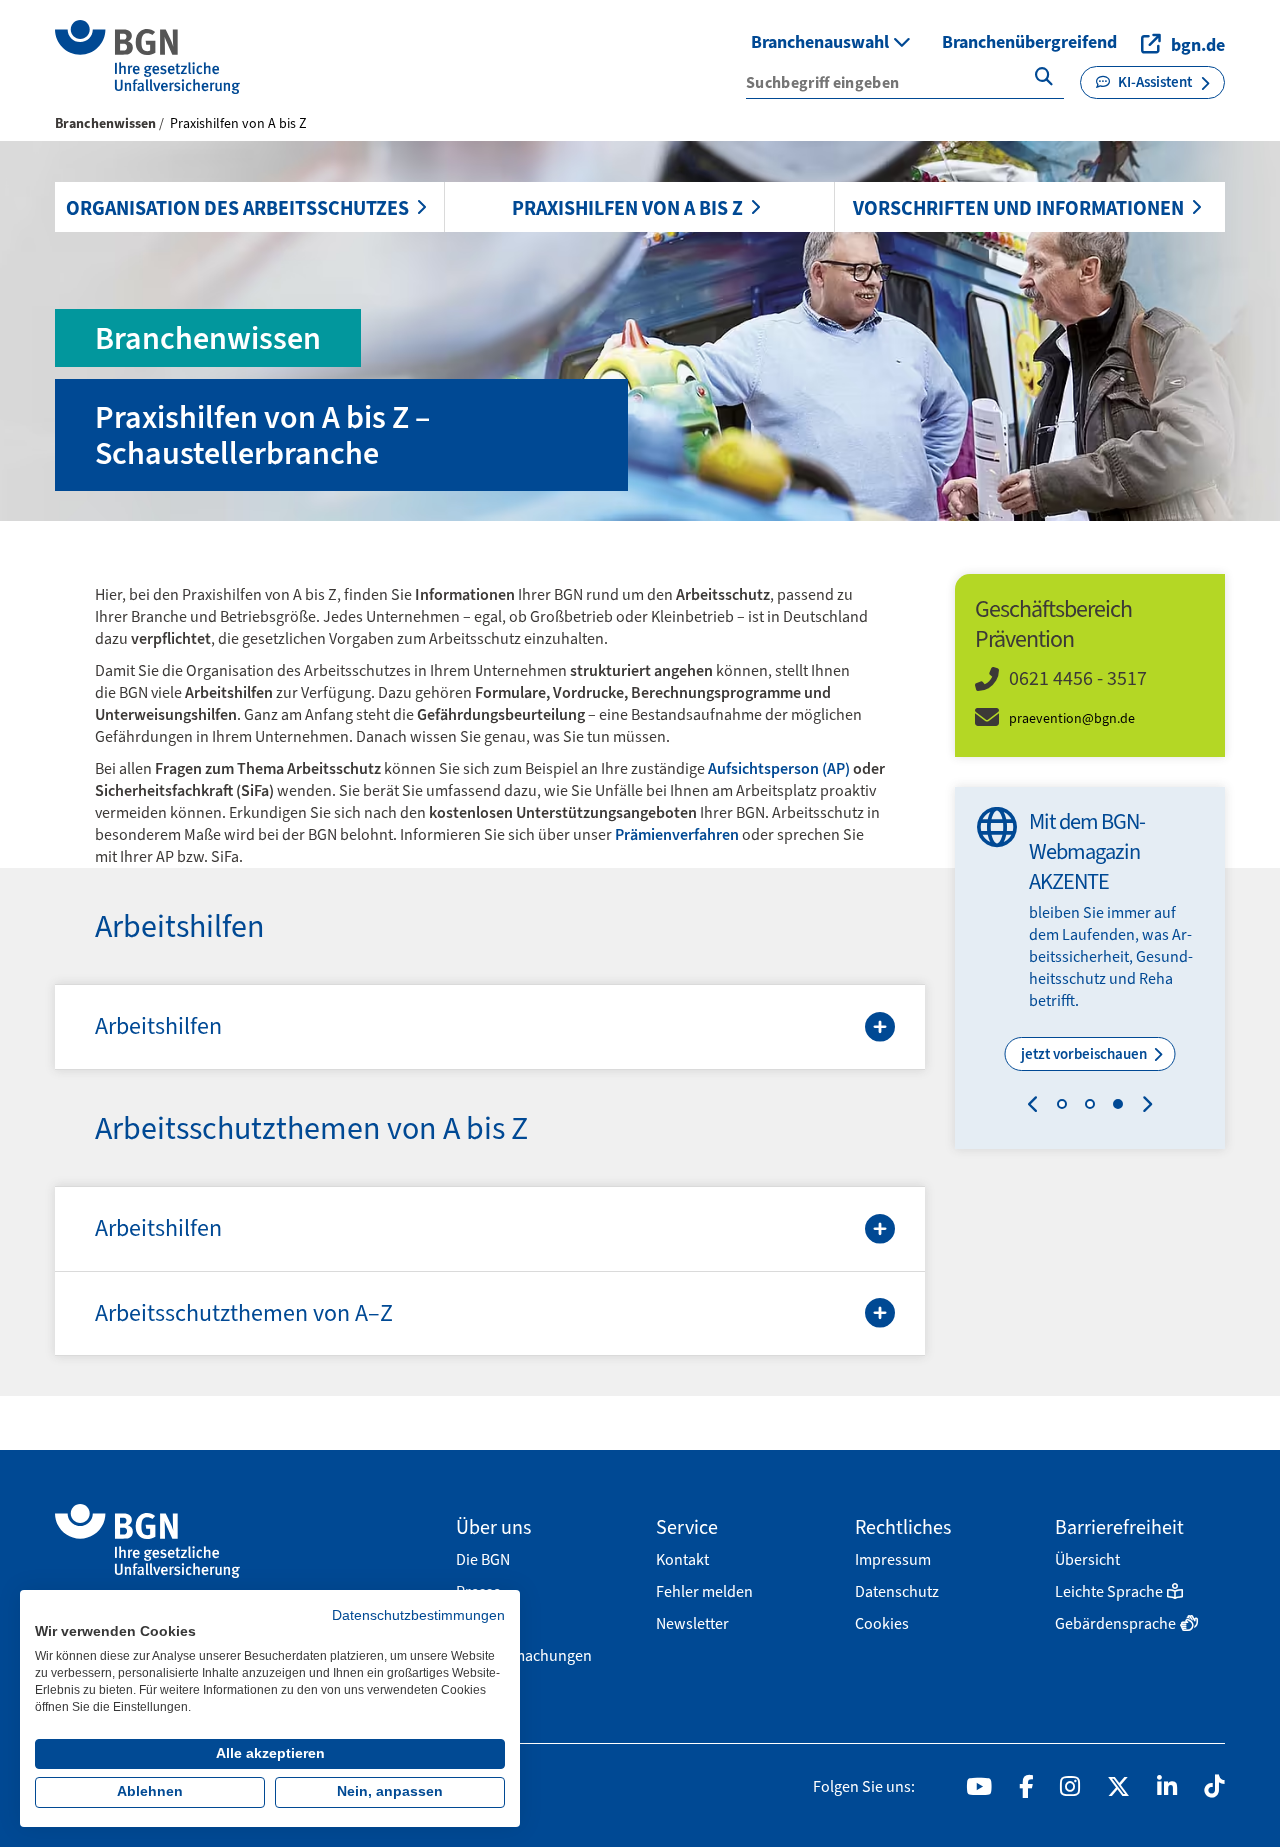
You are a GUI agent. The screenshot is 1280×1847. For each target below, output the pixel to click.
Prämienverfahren (677, 834)
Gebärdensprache (1115, 1623)
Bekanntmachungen (524, 1655)
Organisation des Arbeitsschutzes (237, 208)
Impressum (893, 1559)
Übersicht (1087, 1559)
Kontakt (682, 1559)
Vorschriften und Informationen (1018, 208)
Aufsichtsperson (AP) (779, 768)
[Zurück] (1037, 1107)
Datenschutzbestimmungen (418, 1615)
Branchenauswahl (822, 42)
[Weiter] (1142, 1107)
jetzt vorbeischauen (1085, 1054)
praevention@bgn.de (1072, 718)
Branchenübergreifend (1029, 42)
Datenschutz (897, 1591)
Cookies (882, 1623)
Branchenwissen (105, 123)
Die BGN (483, 1559)
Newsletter (692, 1623)
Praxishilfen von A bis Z (627, 208)
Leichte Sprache (1109, 1591)
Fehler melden (704, 1591)
